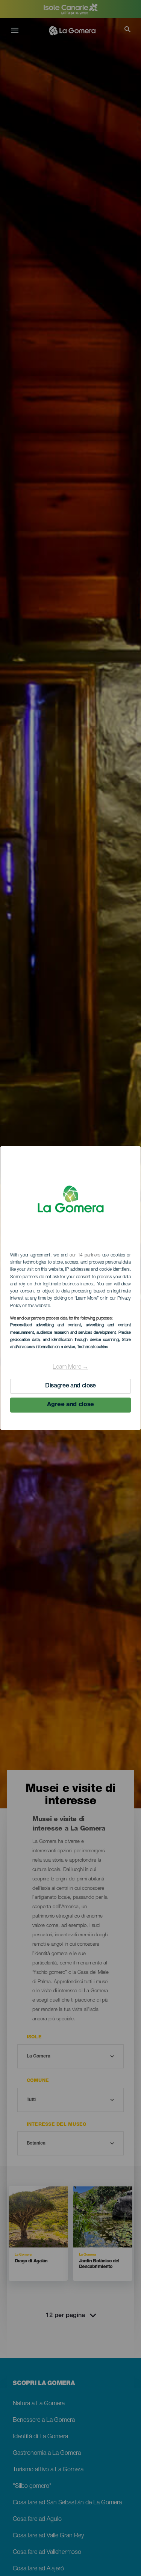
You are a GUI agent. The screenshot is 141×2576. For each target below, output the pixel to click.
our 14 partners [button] (85, 1255)
